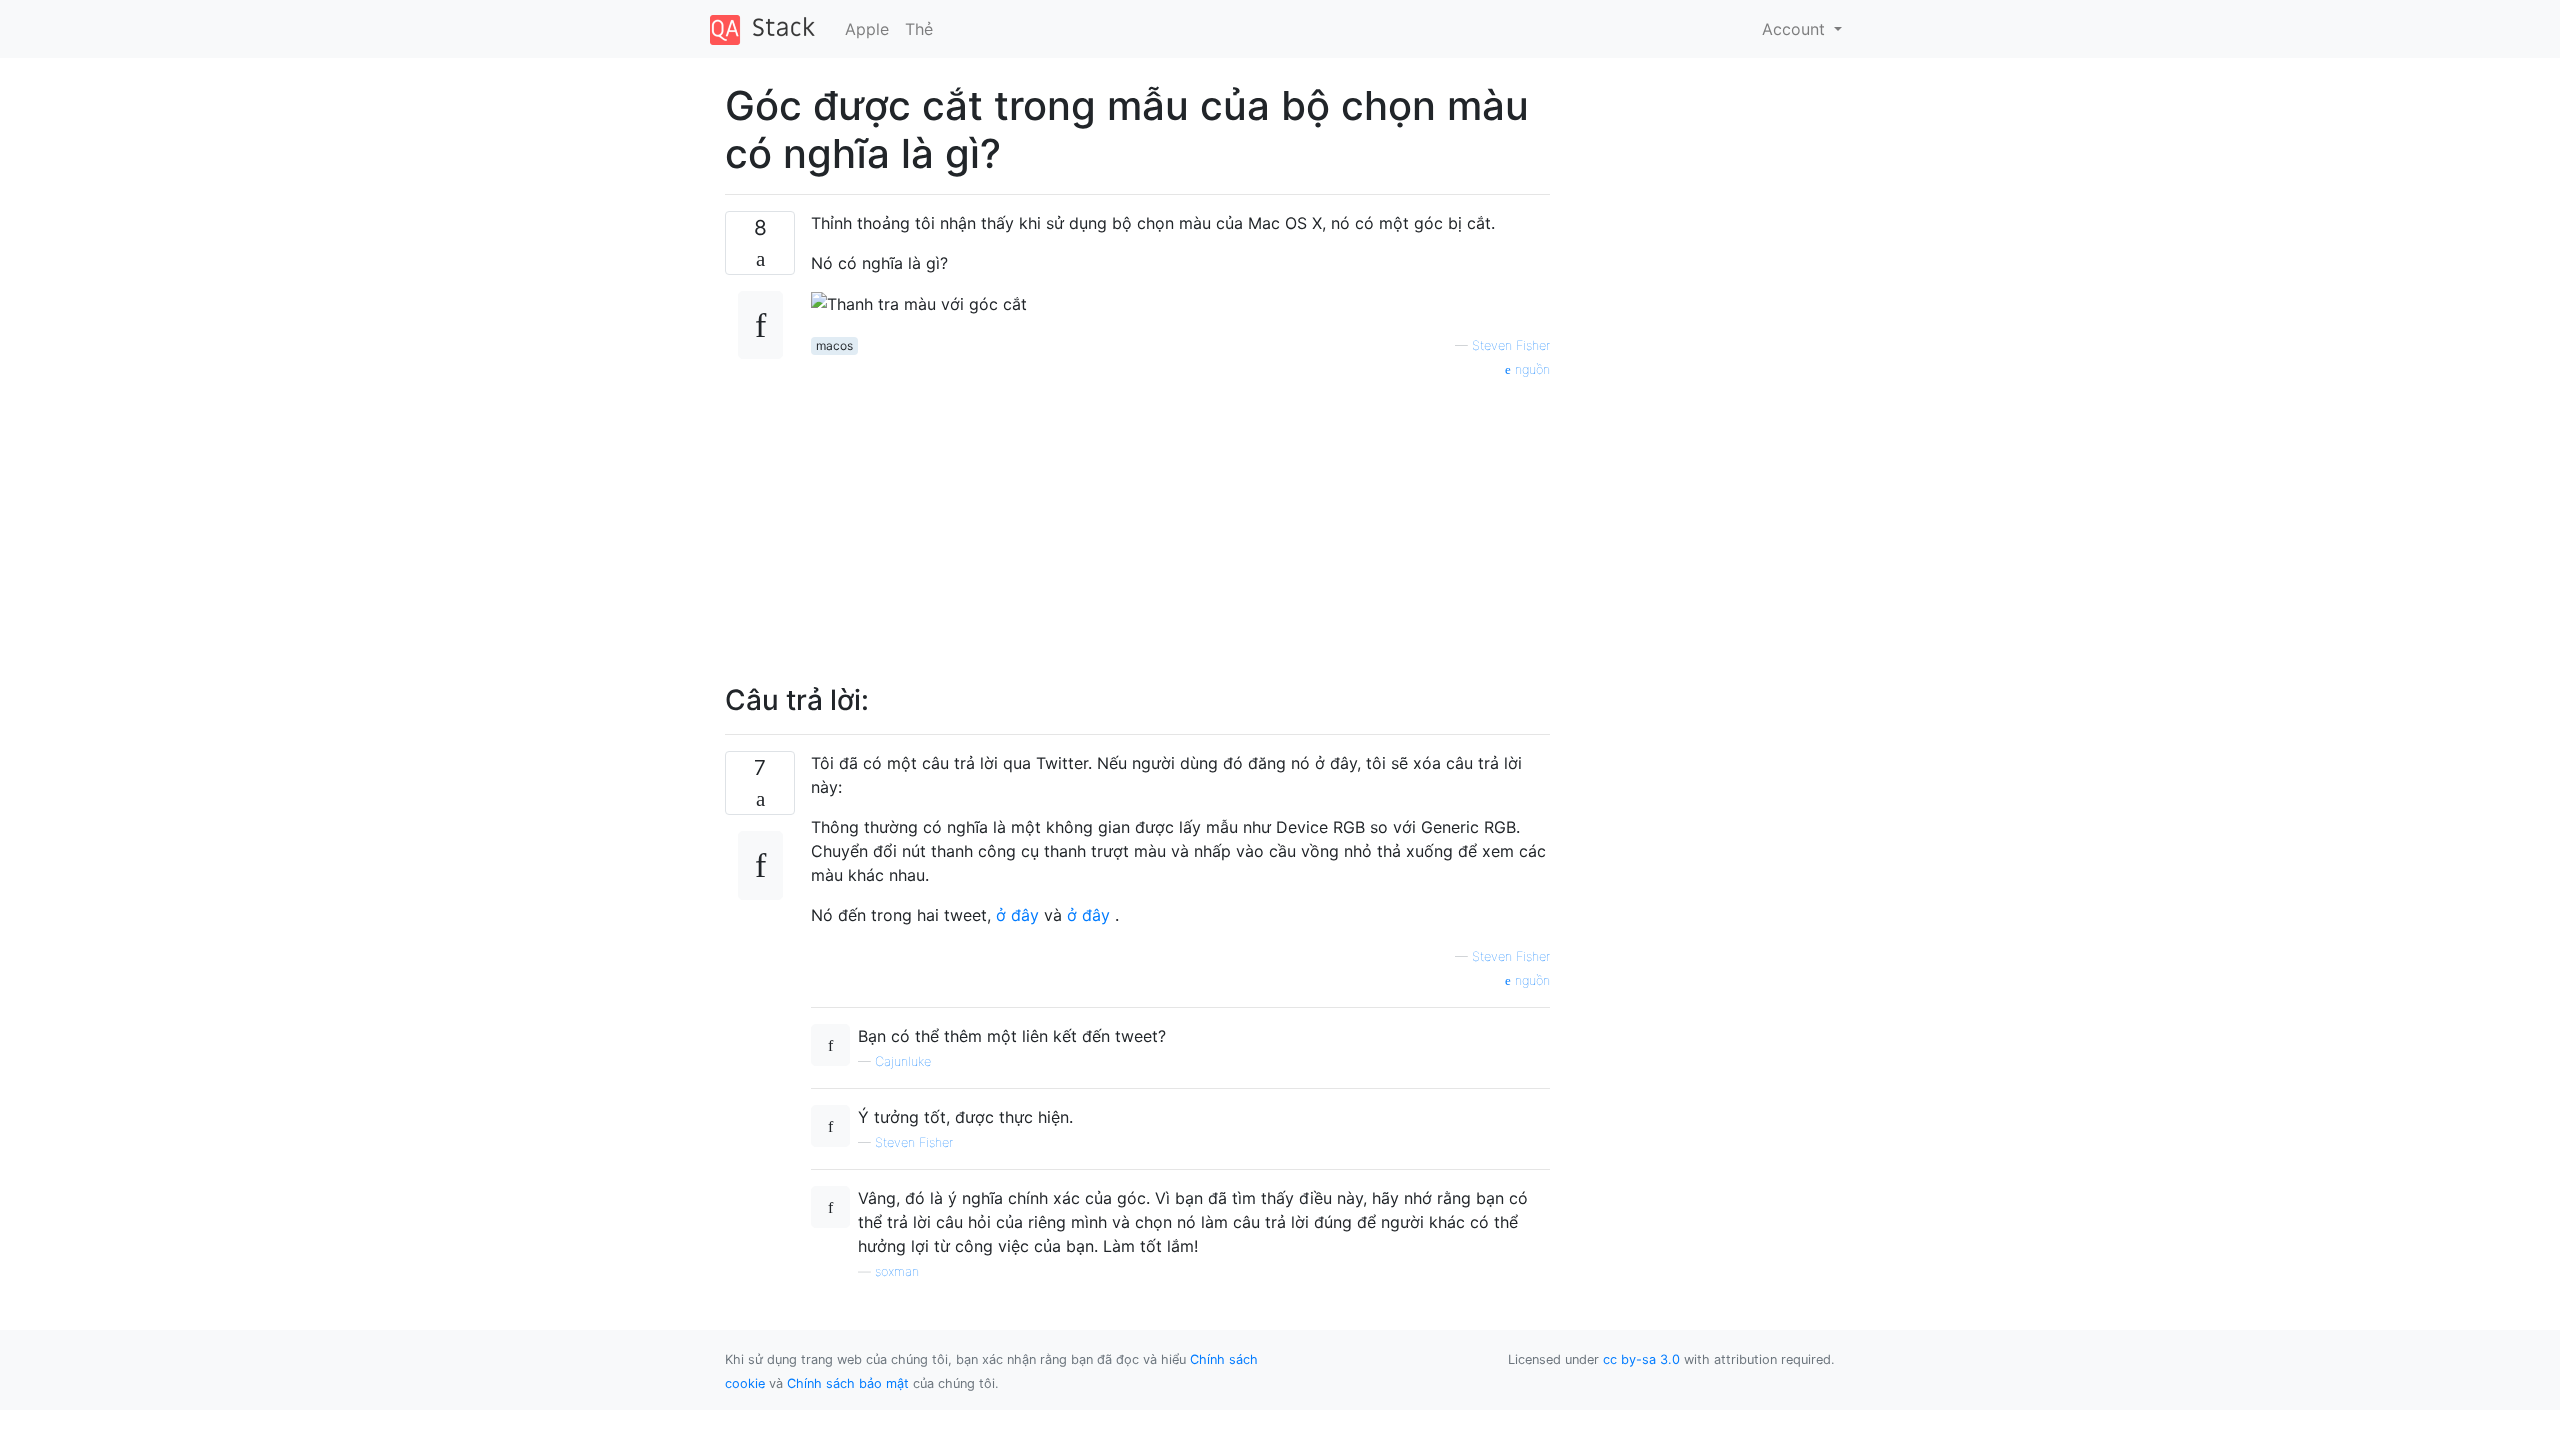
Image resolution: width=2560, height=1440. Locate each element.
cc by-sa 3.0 (1641, 1359)
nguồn (1530, 369)
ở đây (1017, 915)
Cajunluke (903, 1061)
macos (834, 345)
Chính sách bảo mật (848, 1383)
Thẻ (919, 29)
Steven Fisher (1511, 345)
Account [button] (1796, 29)
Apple (867, 29)
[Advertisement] (1180, 520)
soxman (897, 1271)
